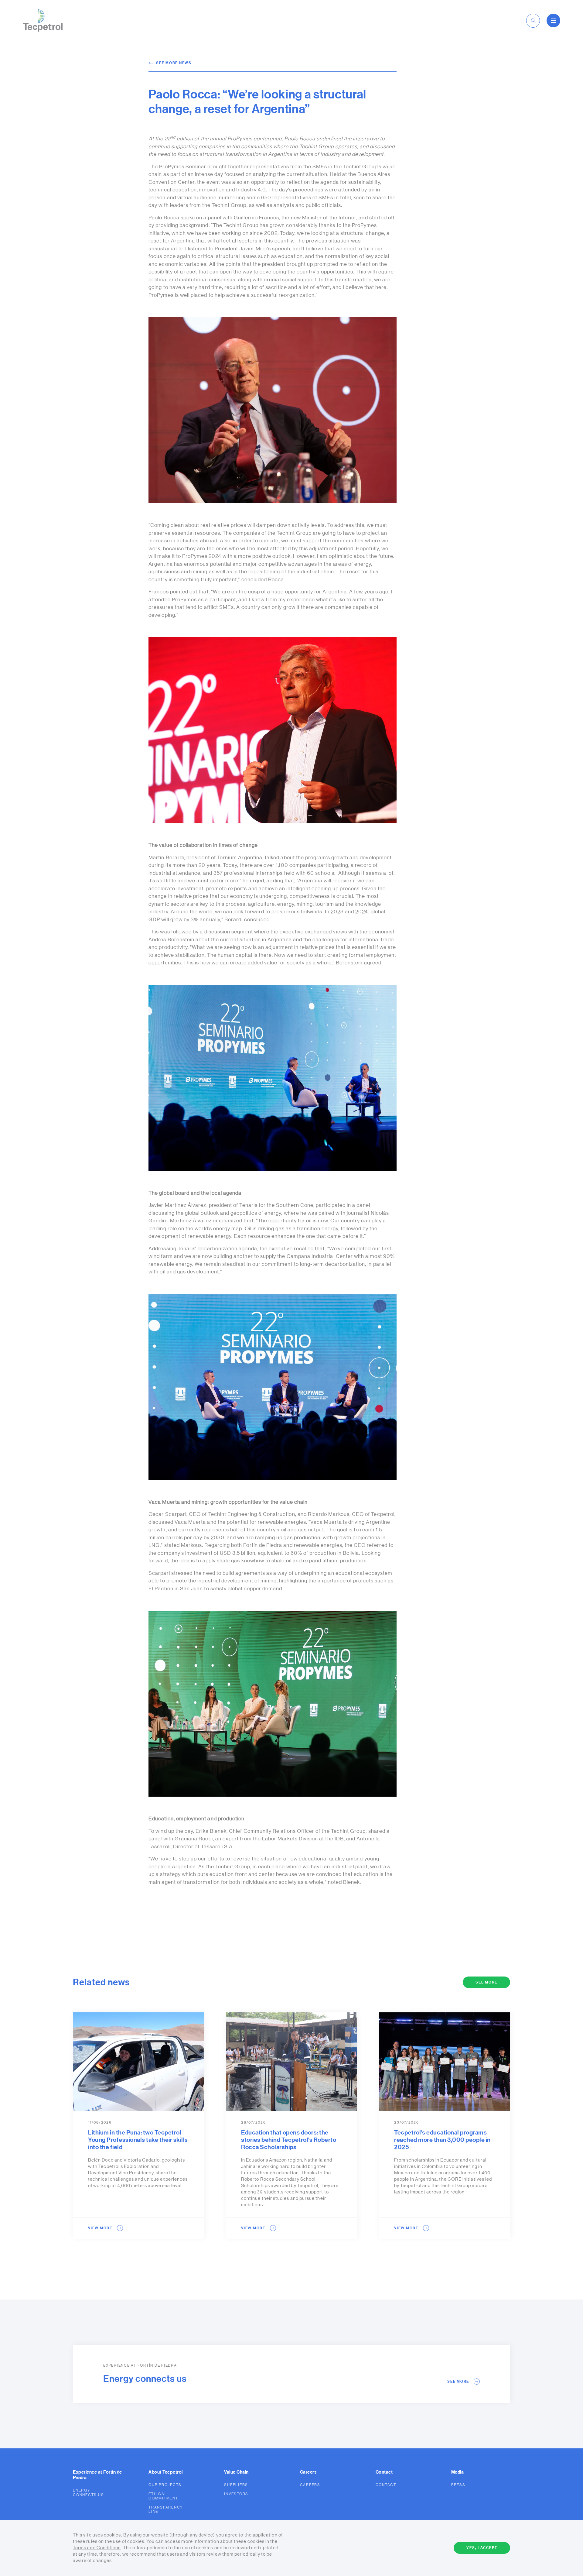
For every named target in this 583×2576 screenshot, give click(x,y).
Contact (386, 2485)
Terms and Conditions (97, 2548)
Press (458, 2485)
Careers (310, 2485)
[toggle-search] (533, 21)
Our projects (165, 2485)
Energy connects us (88, 2492)
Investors (236, 2494)
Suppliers (236, 2485)
